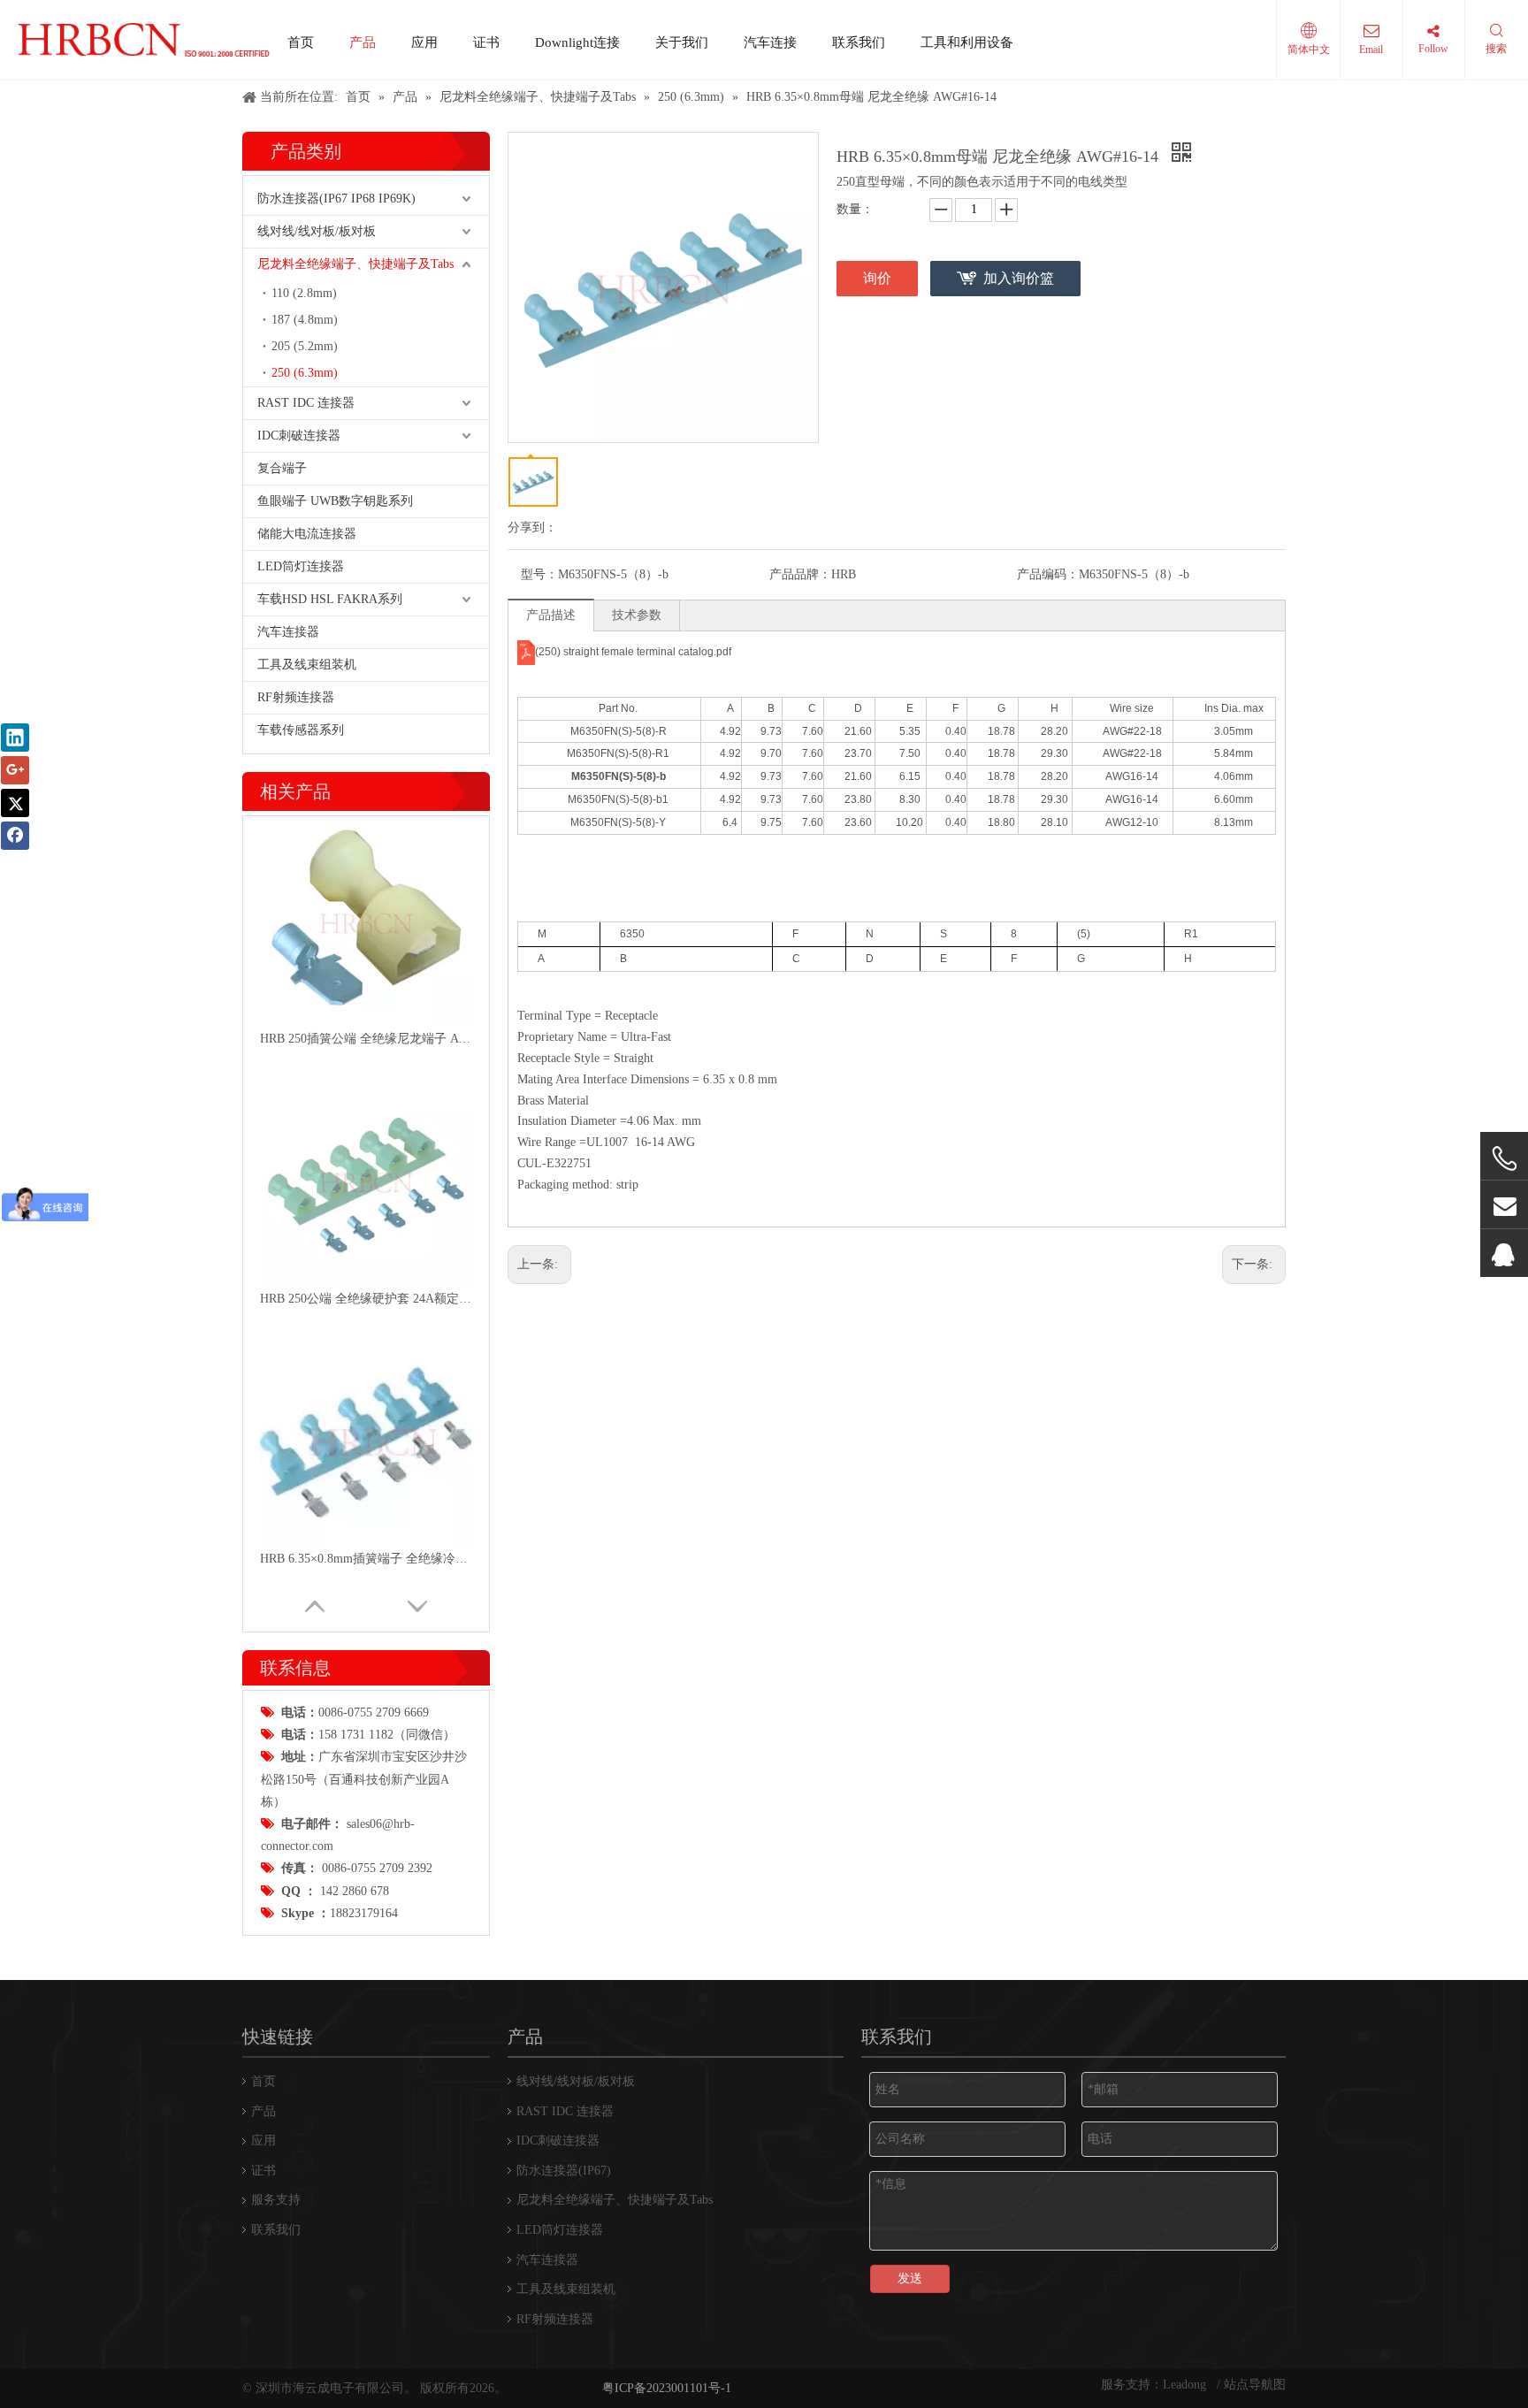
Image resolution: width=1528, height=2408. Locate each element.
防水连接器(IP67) (564, 2171)
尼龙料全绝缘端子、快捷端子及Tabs (355, 264)
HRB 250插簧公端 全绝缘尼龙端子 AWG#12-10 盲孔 (366, 1039)
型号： (539, 574)
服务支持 (276, 2200)
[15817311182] (1504, 1159)
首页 (301, 42)
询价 (877, 278)
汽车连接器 (288, 632)
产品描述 (551, 615)
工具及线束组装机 (307, 665)
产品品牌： (800, 574)
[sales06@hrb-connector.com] (1504, 1205)
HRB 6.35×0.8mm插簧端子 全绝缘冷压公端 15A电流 (366, 1559)
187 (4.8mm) (305, 320)
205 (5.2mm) (305, 346)
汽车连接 (770, 42)
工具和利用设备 (967, 42)
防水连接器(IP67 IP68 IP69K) (336, 199)
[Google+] (15, 770)
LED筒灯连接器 (301, 566)
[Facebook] (15, 836)
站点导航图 (1255, 2385)
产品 (363, 42)
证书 (486, 42)
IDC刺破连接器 (299, 436)
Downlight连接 (577, 42)
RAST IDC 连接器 (306, 403)
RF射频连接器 (296, 697)
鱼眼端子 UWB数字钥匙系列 (335, 501)
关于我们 (682, 42)
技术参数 (637, 615)
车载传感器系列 (301, 730)
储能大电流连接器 (307, 534)
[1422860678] (1504, 1254)
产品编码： (1048, 574)
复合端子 (282, 468)
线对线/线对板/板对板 (317, 231)
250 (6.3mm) (305, 373)
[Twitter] (15, 803)
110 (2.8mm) (304, 293)
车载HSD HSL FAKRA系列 (330, 599)
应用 (424, 42)
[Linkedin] (15, 738)
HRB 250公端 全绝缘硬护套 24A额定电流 (366, 1299)
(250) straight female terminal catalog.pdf (633, 652)
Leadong (1186, 2385)
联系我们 (859, 42)
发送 (910, 2278)
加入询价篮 (1019, 278)
